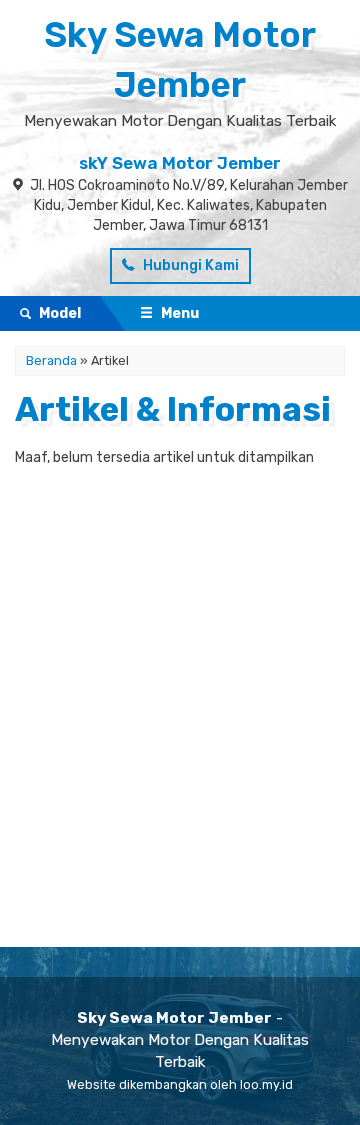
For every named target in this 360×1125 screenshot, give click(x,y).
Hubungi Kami (189, 265)
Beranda (51, 360)
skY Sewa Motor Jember (180, 163)
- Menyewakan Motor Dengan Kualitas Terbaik (180, 1040)
